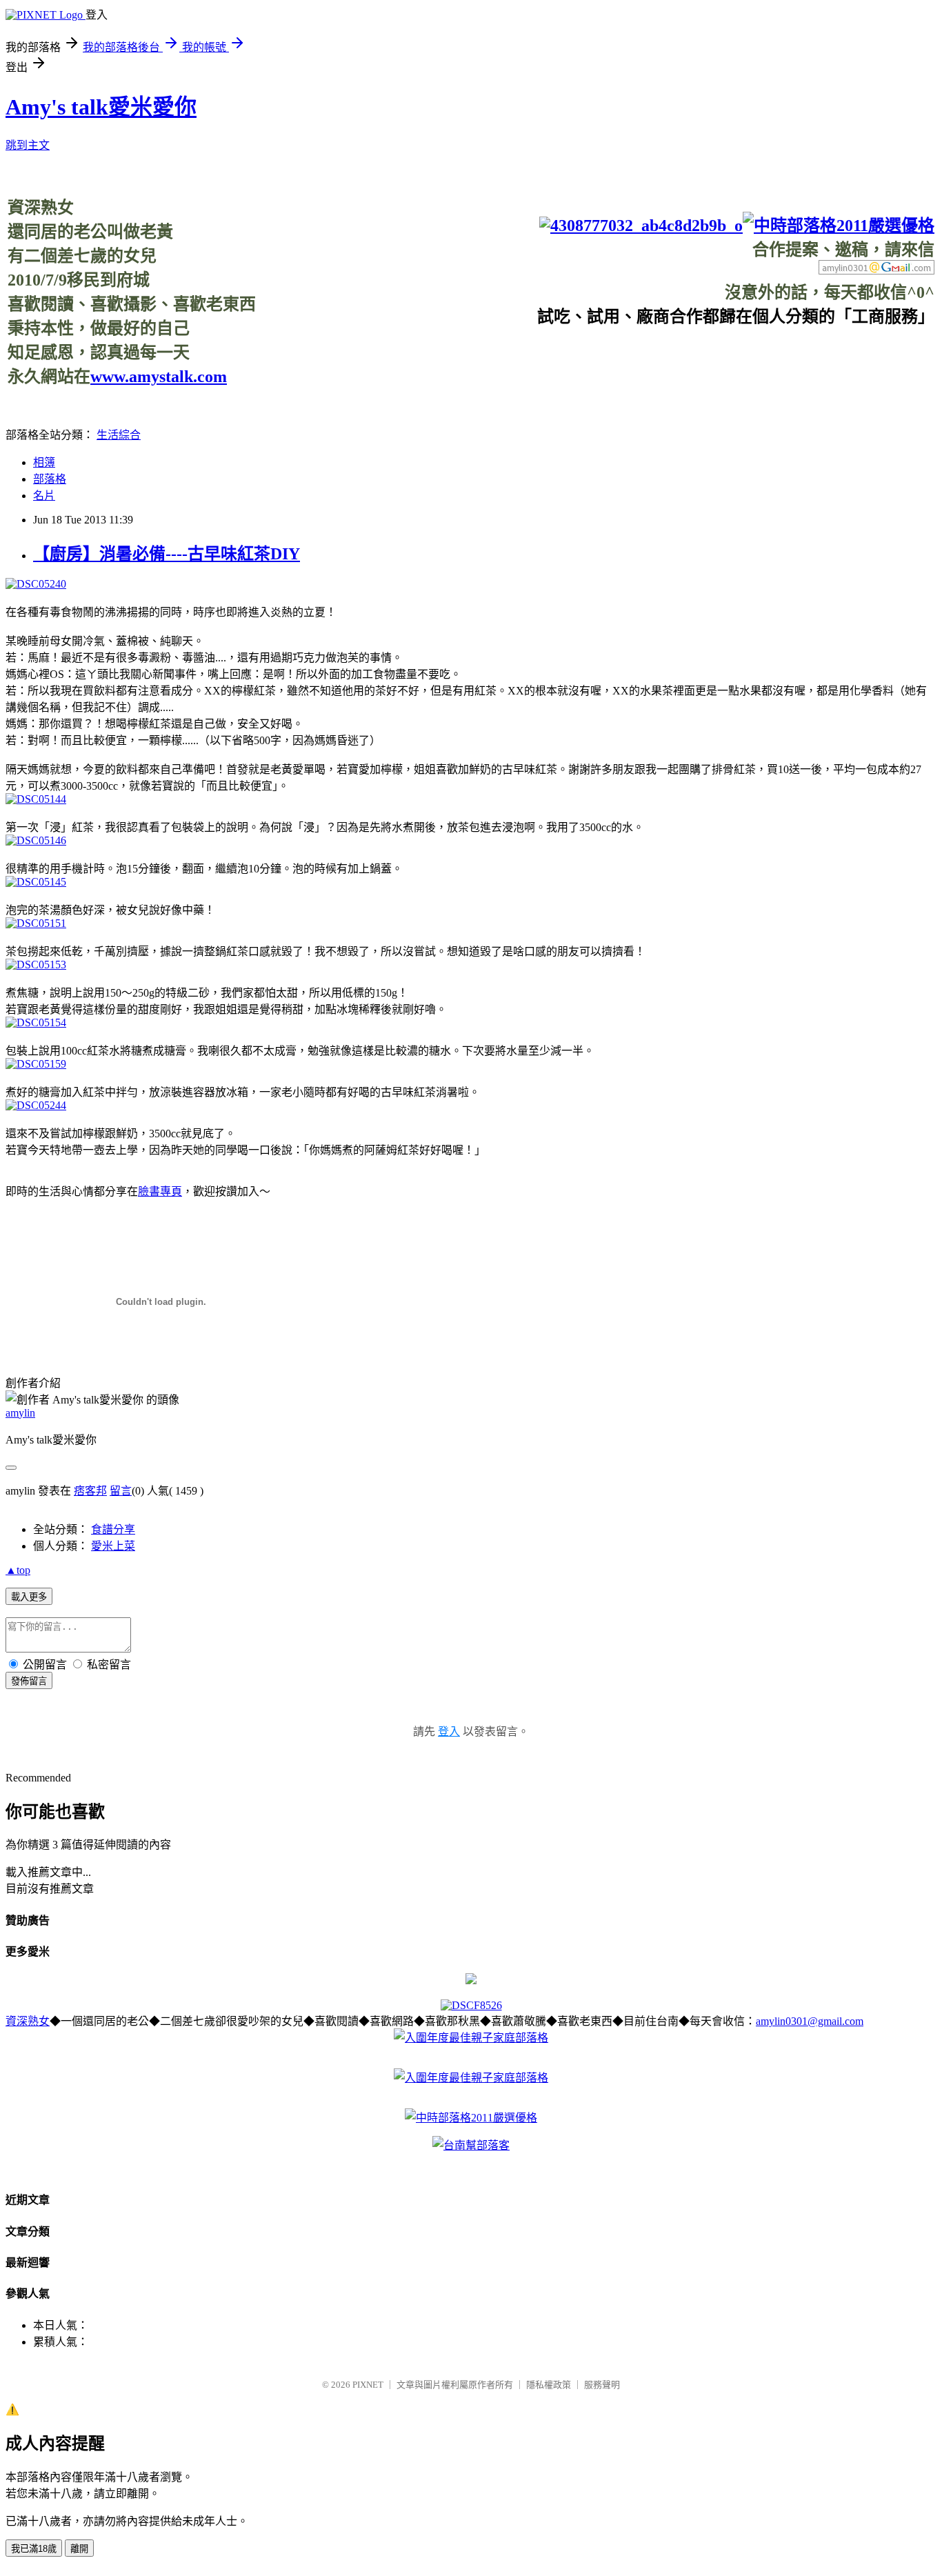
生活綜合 (119, 435)
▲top (18, 1570)
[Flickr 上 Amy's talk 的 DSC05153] (36, 965)
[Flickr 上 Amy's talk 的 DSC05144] (36, 799)
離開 (79, 2549)
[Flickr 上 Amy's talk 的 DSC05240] (36, 584)
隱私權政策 (549, 2385)
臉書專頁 (160, 1191)
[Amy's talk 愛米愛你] (471, 1980)
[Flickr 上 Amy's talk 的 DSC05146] (36, 840)
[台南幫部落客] (471, 2145)
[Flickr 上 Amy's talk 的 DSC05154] (36, 1022)
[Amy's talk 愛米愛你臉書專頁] (641, 226)
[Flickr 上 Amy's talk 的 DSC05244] (36, 1105)
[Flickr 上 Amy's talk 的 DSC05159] (36, 1064)
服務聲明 (602, 2385)
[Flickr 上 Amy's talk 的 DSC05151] (36, 923)
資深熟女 (28, 2021)
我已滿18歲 (34, 2549)
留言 (121, 1491)
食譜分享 (113, 1529)
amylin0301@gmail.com (810, 2021)
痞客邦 (90, 1491)
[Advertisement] (683, 358)
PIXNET (368, 2385)
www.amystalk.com (159, 377)
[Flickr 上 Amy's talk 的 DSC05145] (36, 882)
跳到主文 (28, 145)
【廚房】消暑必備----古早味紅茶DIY (167, 554)
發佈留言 (29, 1681)
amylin (20, 1413)
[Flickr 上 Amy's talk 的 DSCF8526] (471, 2005)
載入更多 (29, 1597)
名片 (44, 496)
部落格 (50, 479)
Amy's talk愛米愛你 (101, 107)
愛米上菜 (113, 1546)
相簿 (44, 462)
